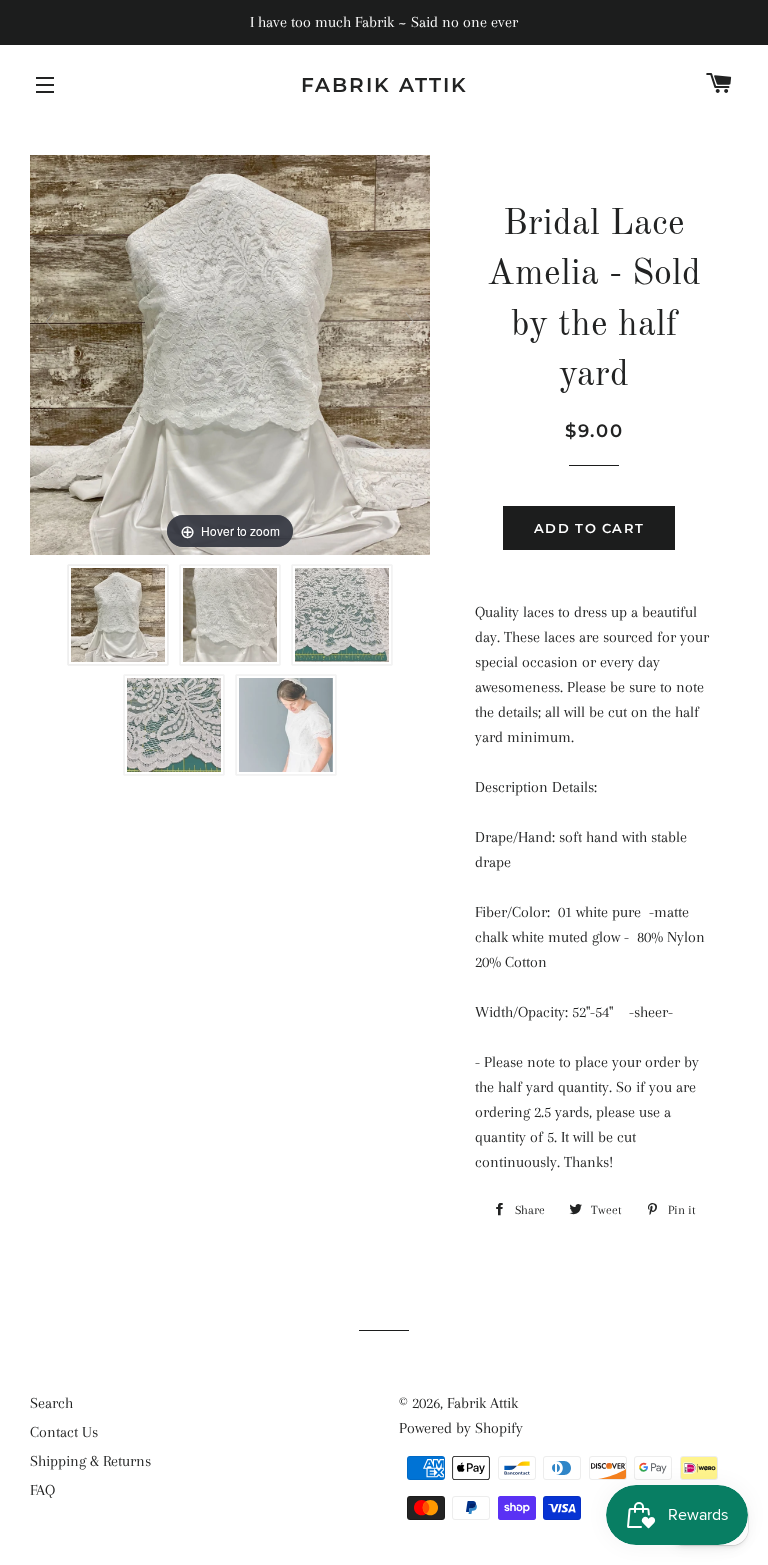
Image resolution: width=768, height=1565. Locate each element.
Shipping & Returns (90, 1461)
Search (51, 1403)
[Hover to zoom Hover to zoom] (230, 354)
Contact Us (64, 1432)
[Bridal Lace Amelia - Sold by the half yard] (118, 615)
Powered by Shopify (461, 1428)
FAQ (42, 1490)
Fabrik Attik (384, 85)
